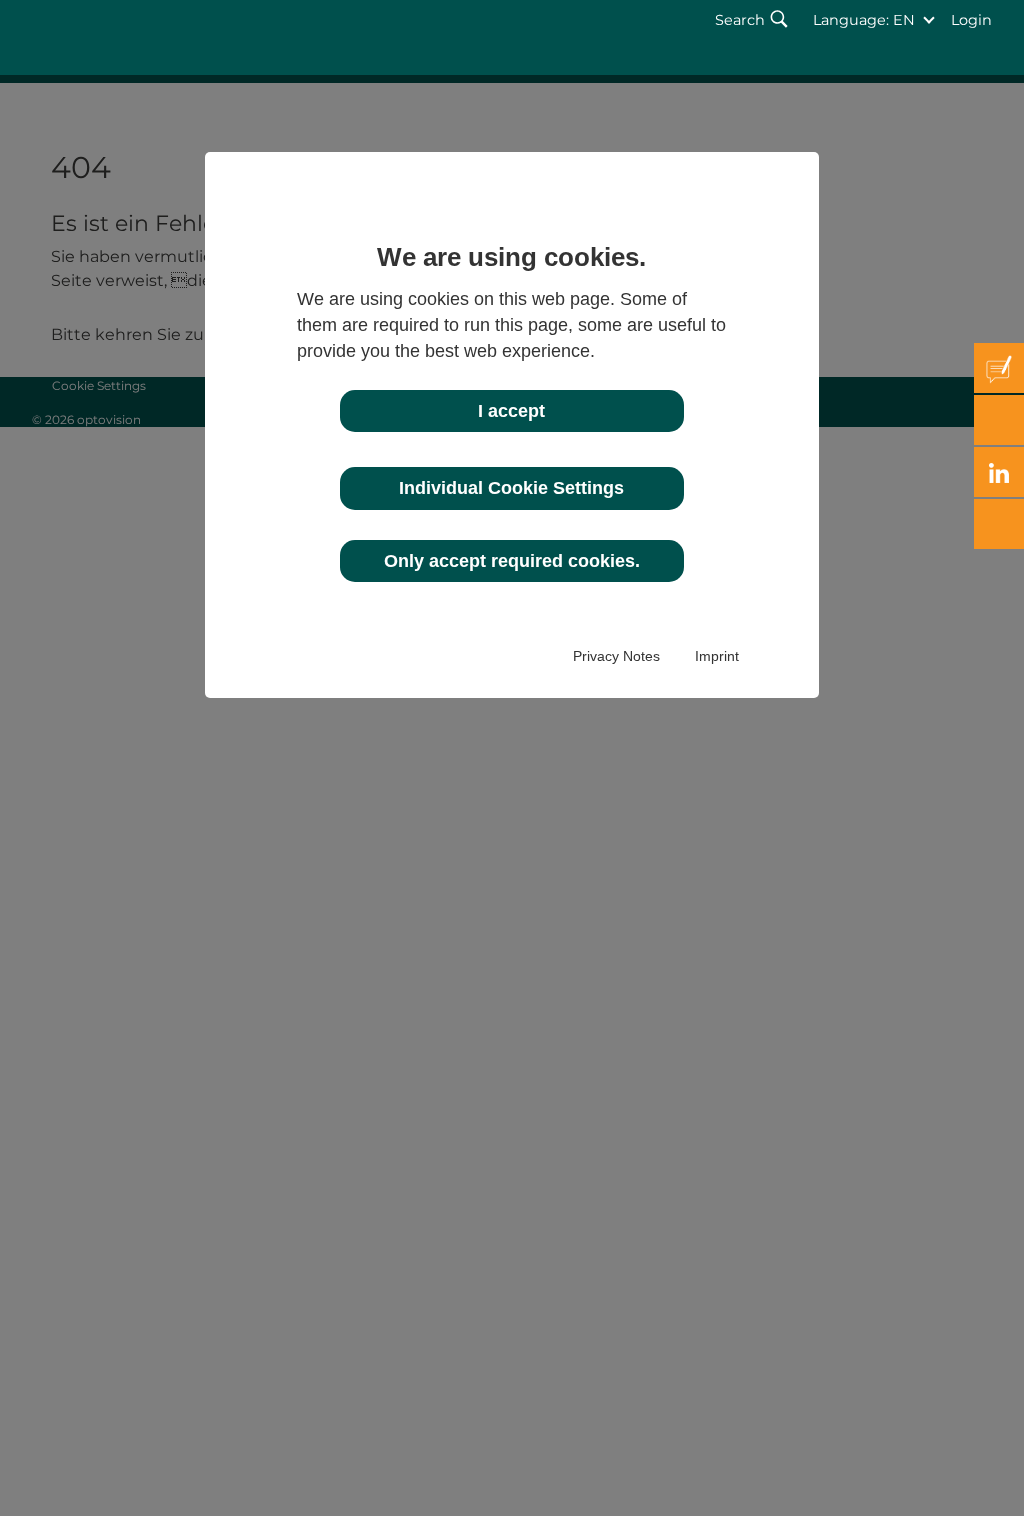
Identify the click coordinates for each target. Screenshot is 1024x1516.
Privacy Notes (616, 656)
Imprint (717, 656)
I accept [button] (511, 411)
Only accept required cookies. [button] (512, 561)
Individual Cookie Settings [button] (511, 488)
